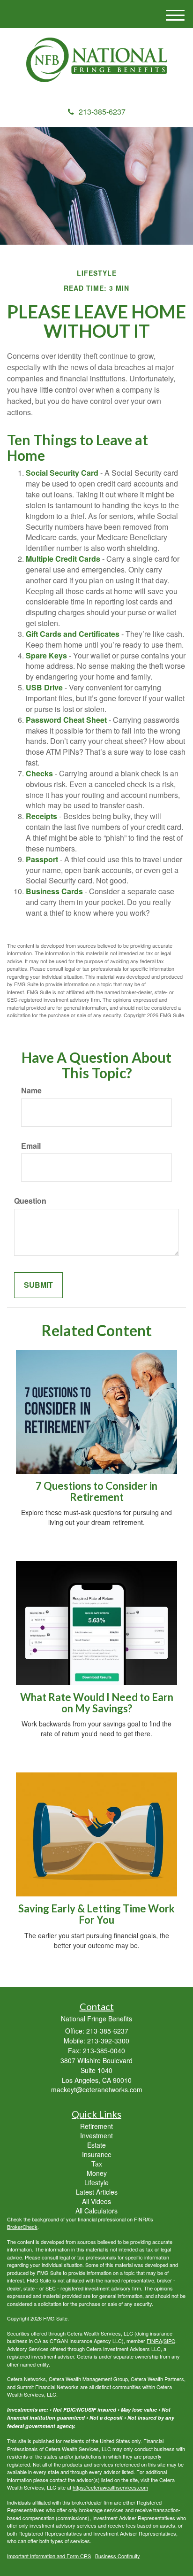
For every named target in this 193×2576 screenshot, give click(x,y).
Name (31, 1091)
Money (97, 2173)
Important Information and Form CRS (49, 2556)
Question (30, 1201)
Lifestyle (96, 2182)
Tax (97, 2164)
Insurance (97, 2154)
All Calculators (96, 2211)
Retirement (96, 2126)
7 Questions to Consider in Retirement (96, 1491)
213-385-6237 (102, 112)
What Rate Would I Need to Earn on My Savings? (97, 1703)
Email (31, 1146)
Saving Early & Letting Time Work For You (96, 1914)
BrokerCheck (22, 2227)
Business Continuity (118, 2556)
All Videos (96, 2201)
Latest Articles (97, 2192)
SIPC (169, 2341)
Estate (96, 2145)
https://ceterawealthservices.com (110, 2487)
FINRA (154, 2341)
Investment (96, 2135)
